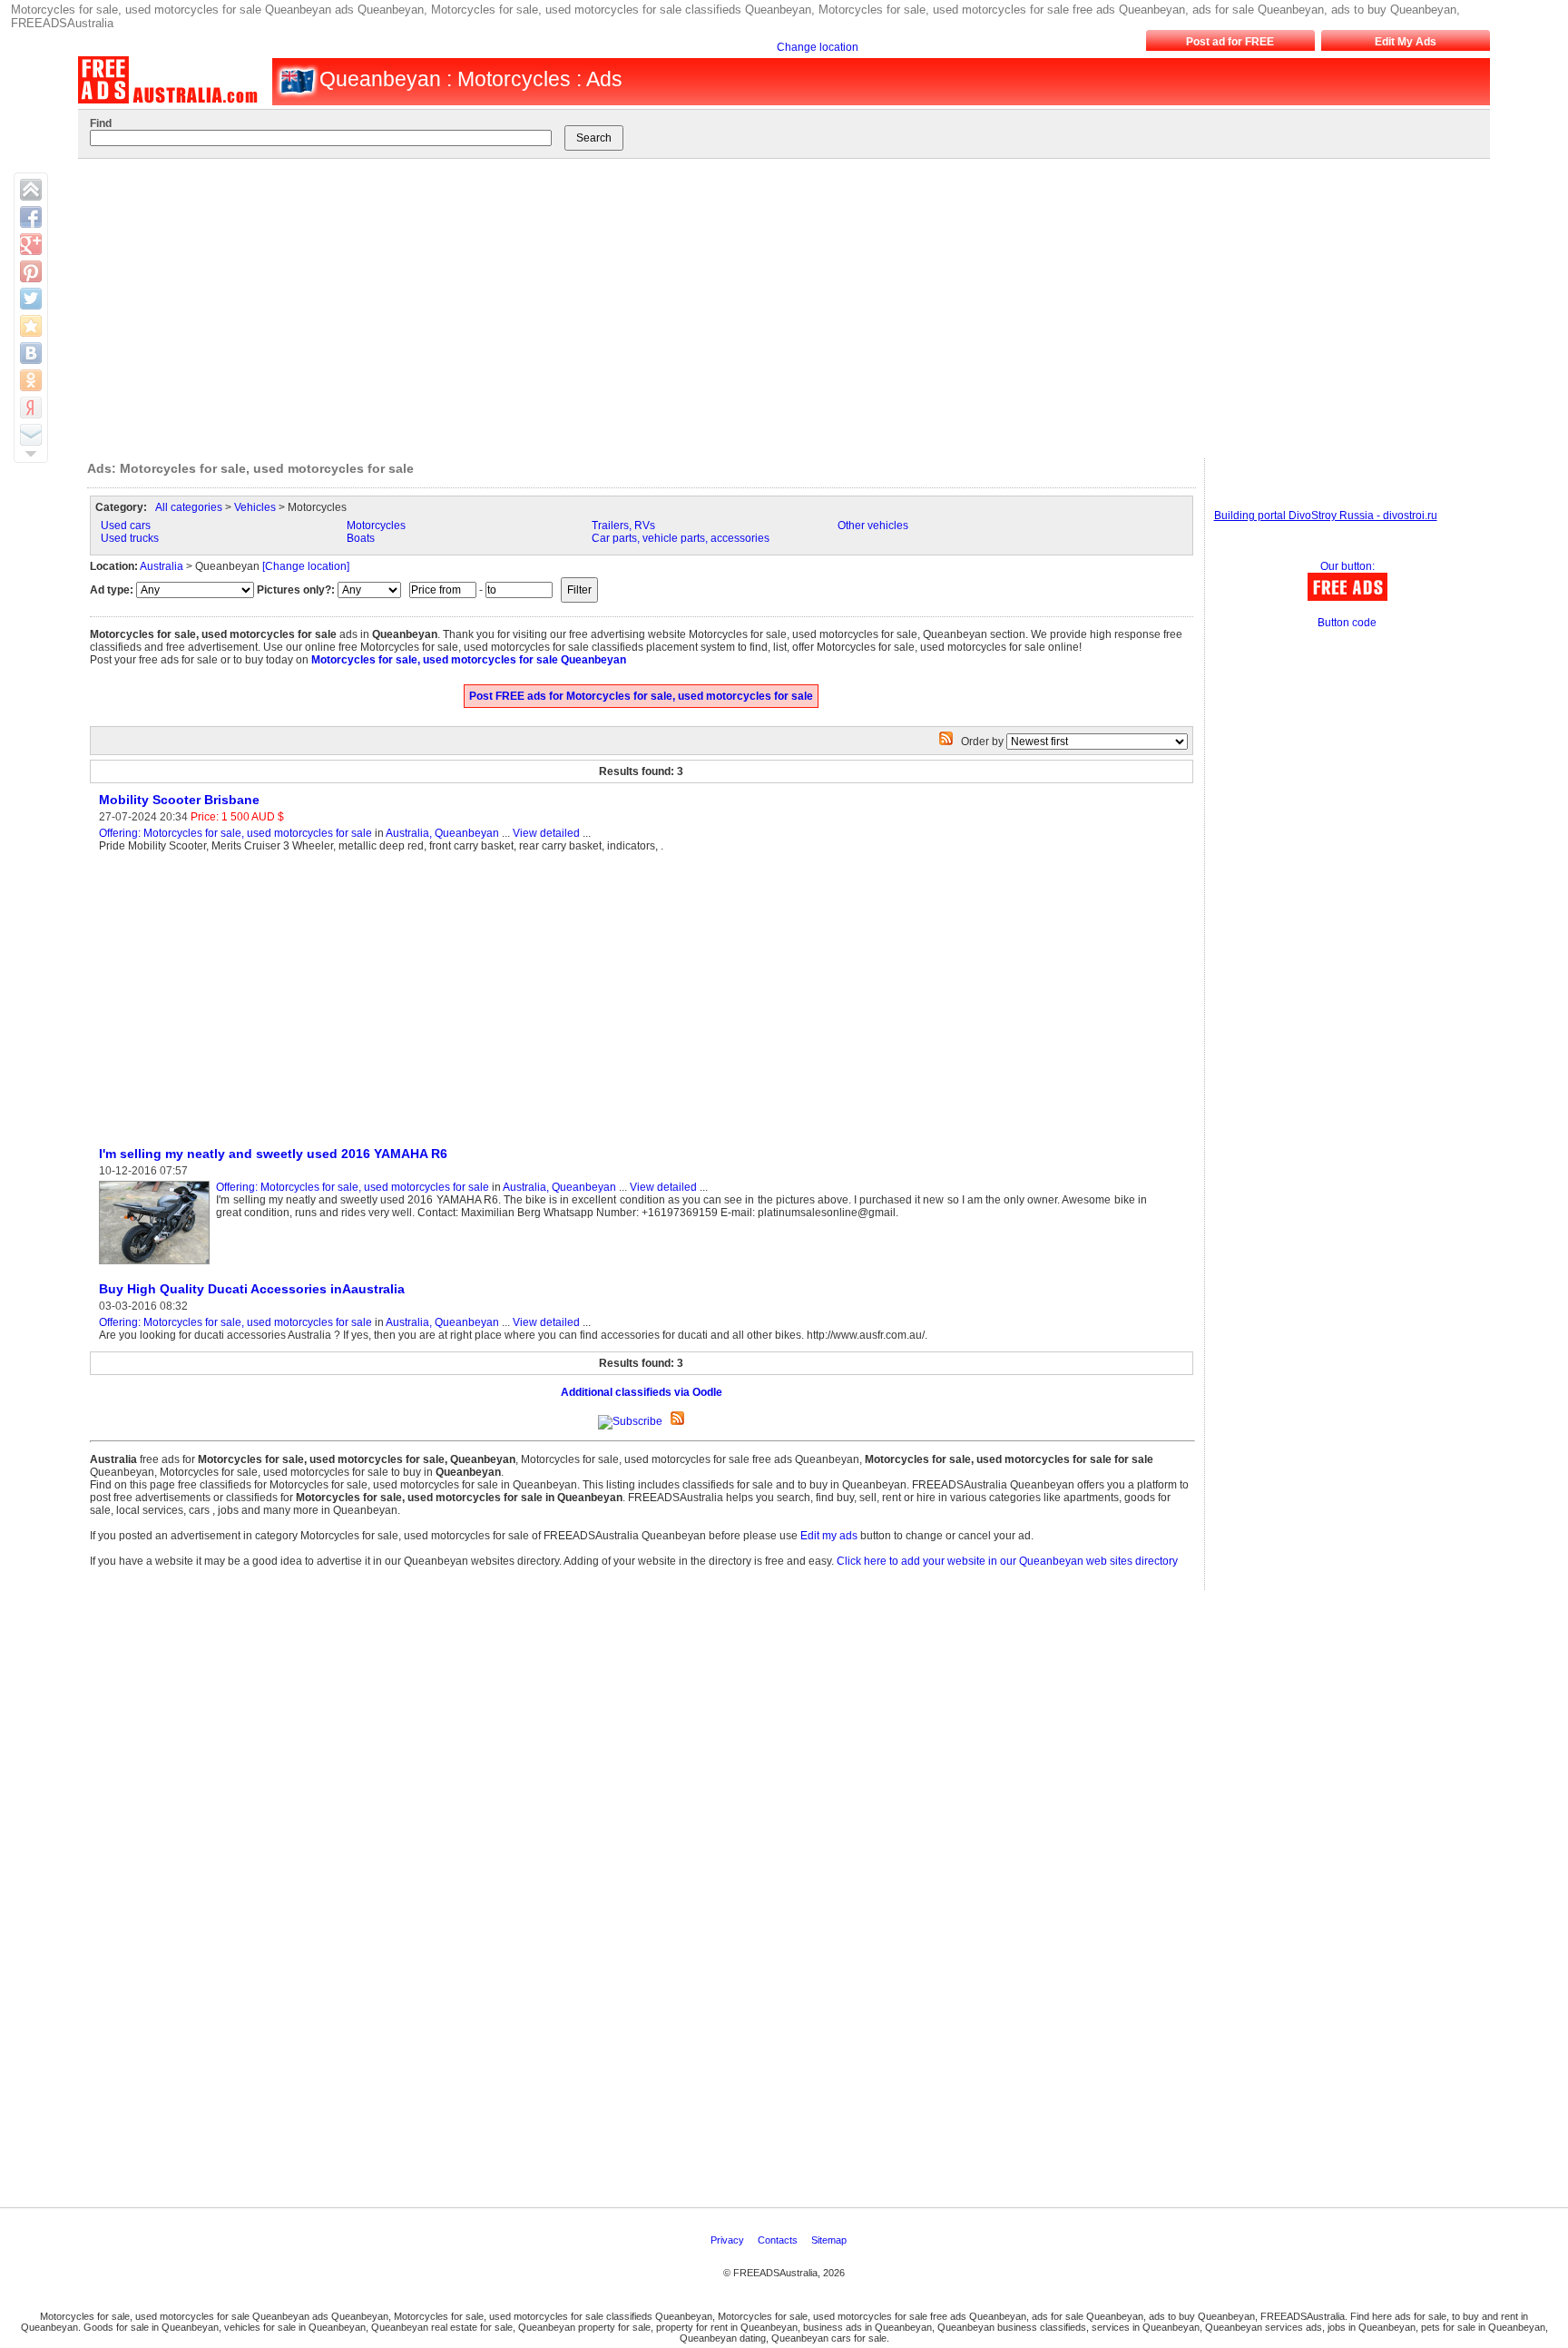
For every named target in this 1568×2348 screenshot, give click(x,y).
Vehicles (255, 507)
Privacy (729, 2240)
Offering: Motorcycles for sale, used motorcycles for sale (235, 833)
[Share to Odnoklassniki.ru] (31, 380)
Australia (162, 566)
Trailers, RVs (623, 526)
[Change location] (306, 566)
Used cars (126, 526)
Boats (361, 538)
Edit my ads (829, 1536)
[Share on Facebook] (31, 217)
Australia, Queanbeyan (442, 833)
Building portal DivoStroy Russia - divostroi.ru (1326, 516)
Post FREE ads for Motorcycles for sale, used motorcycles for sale (641, 696)
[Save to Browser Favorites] (31, 326)
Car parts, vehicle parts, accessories (681, 538)
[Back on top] (31, 190)
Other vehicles (873, 526)
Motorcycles (376, 526)
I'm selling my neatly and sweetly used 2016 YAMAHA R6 (273, 1154)
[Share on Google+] (31, 244)
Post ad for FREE (1230, 42)
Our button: (1347, 566)
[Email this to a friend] (31, 435)
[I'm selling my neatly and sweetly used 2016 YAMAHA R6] (157, 1265)
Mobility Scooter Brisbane (179, 800)
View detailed (546, 833)
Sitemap (830, 2240)
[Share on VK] (31, 353)
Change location (818, 47)
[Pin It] (31, 271)
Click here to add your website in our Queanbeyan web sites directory (1007, 1561)
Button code (1347, 623)
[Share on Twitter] (31, 299)
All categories (189, 507)
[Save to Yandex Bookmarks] (31, 408)
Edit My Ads (1406, 42)
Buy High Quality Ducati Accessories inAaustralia (252, 1289)
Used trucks (130, 538)
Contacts (779, 2240)
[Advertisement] (767, 304)
